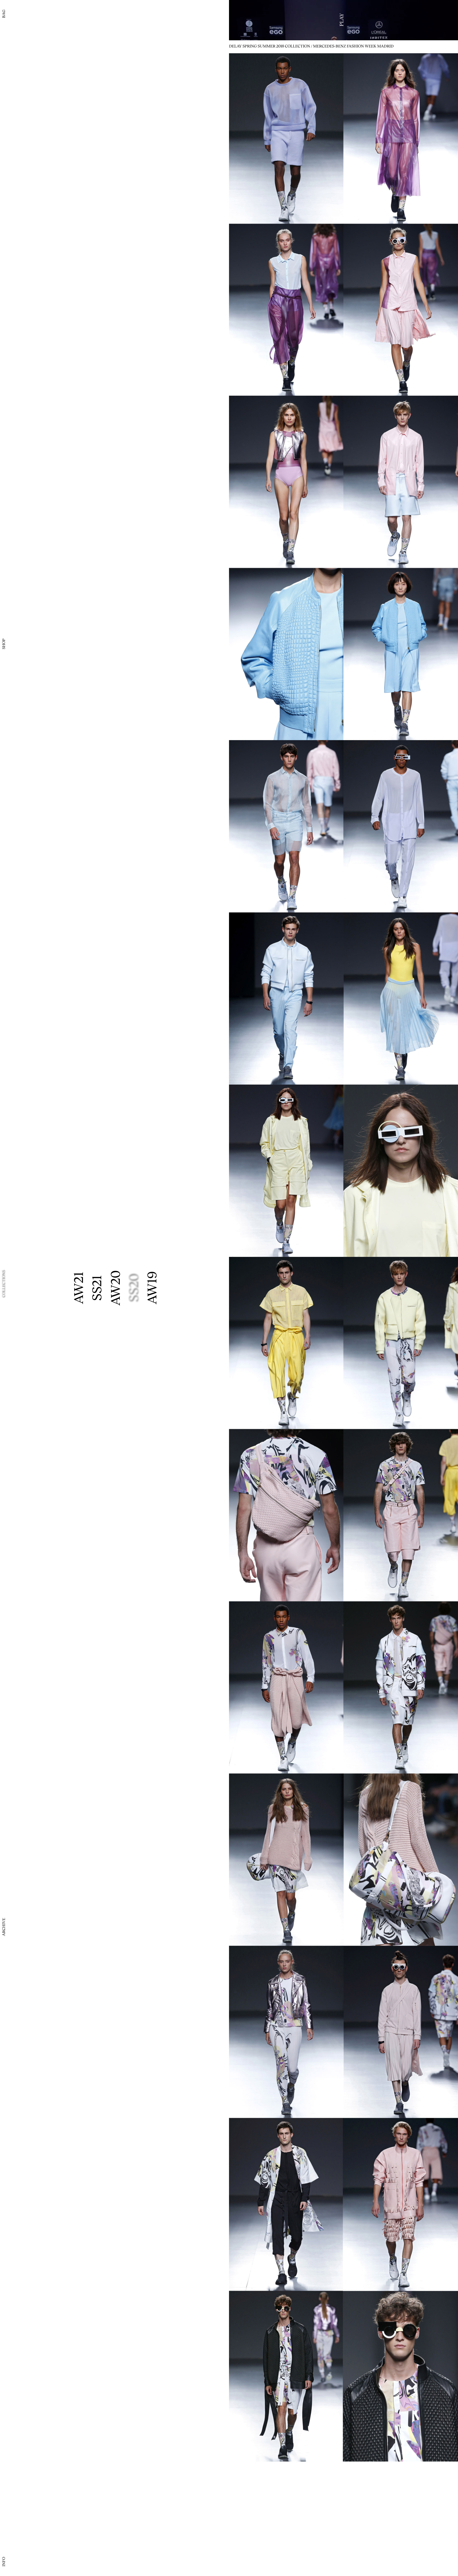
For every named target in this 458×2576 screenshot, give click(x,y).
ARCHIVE (3, 1927)
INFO (3, 2562)
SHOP (3, 644)
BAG (3, 14)
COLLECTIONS (3, 1284)
